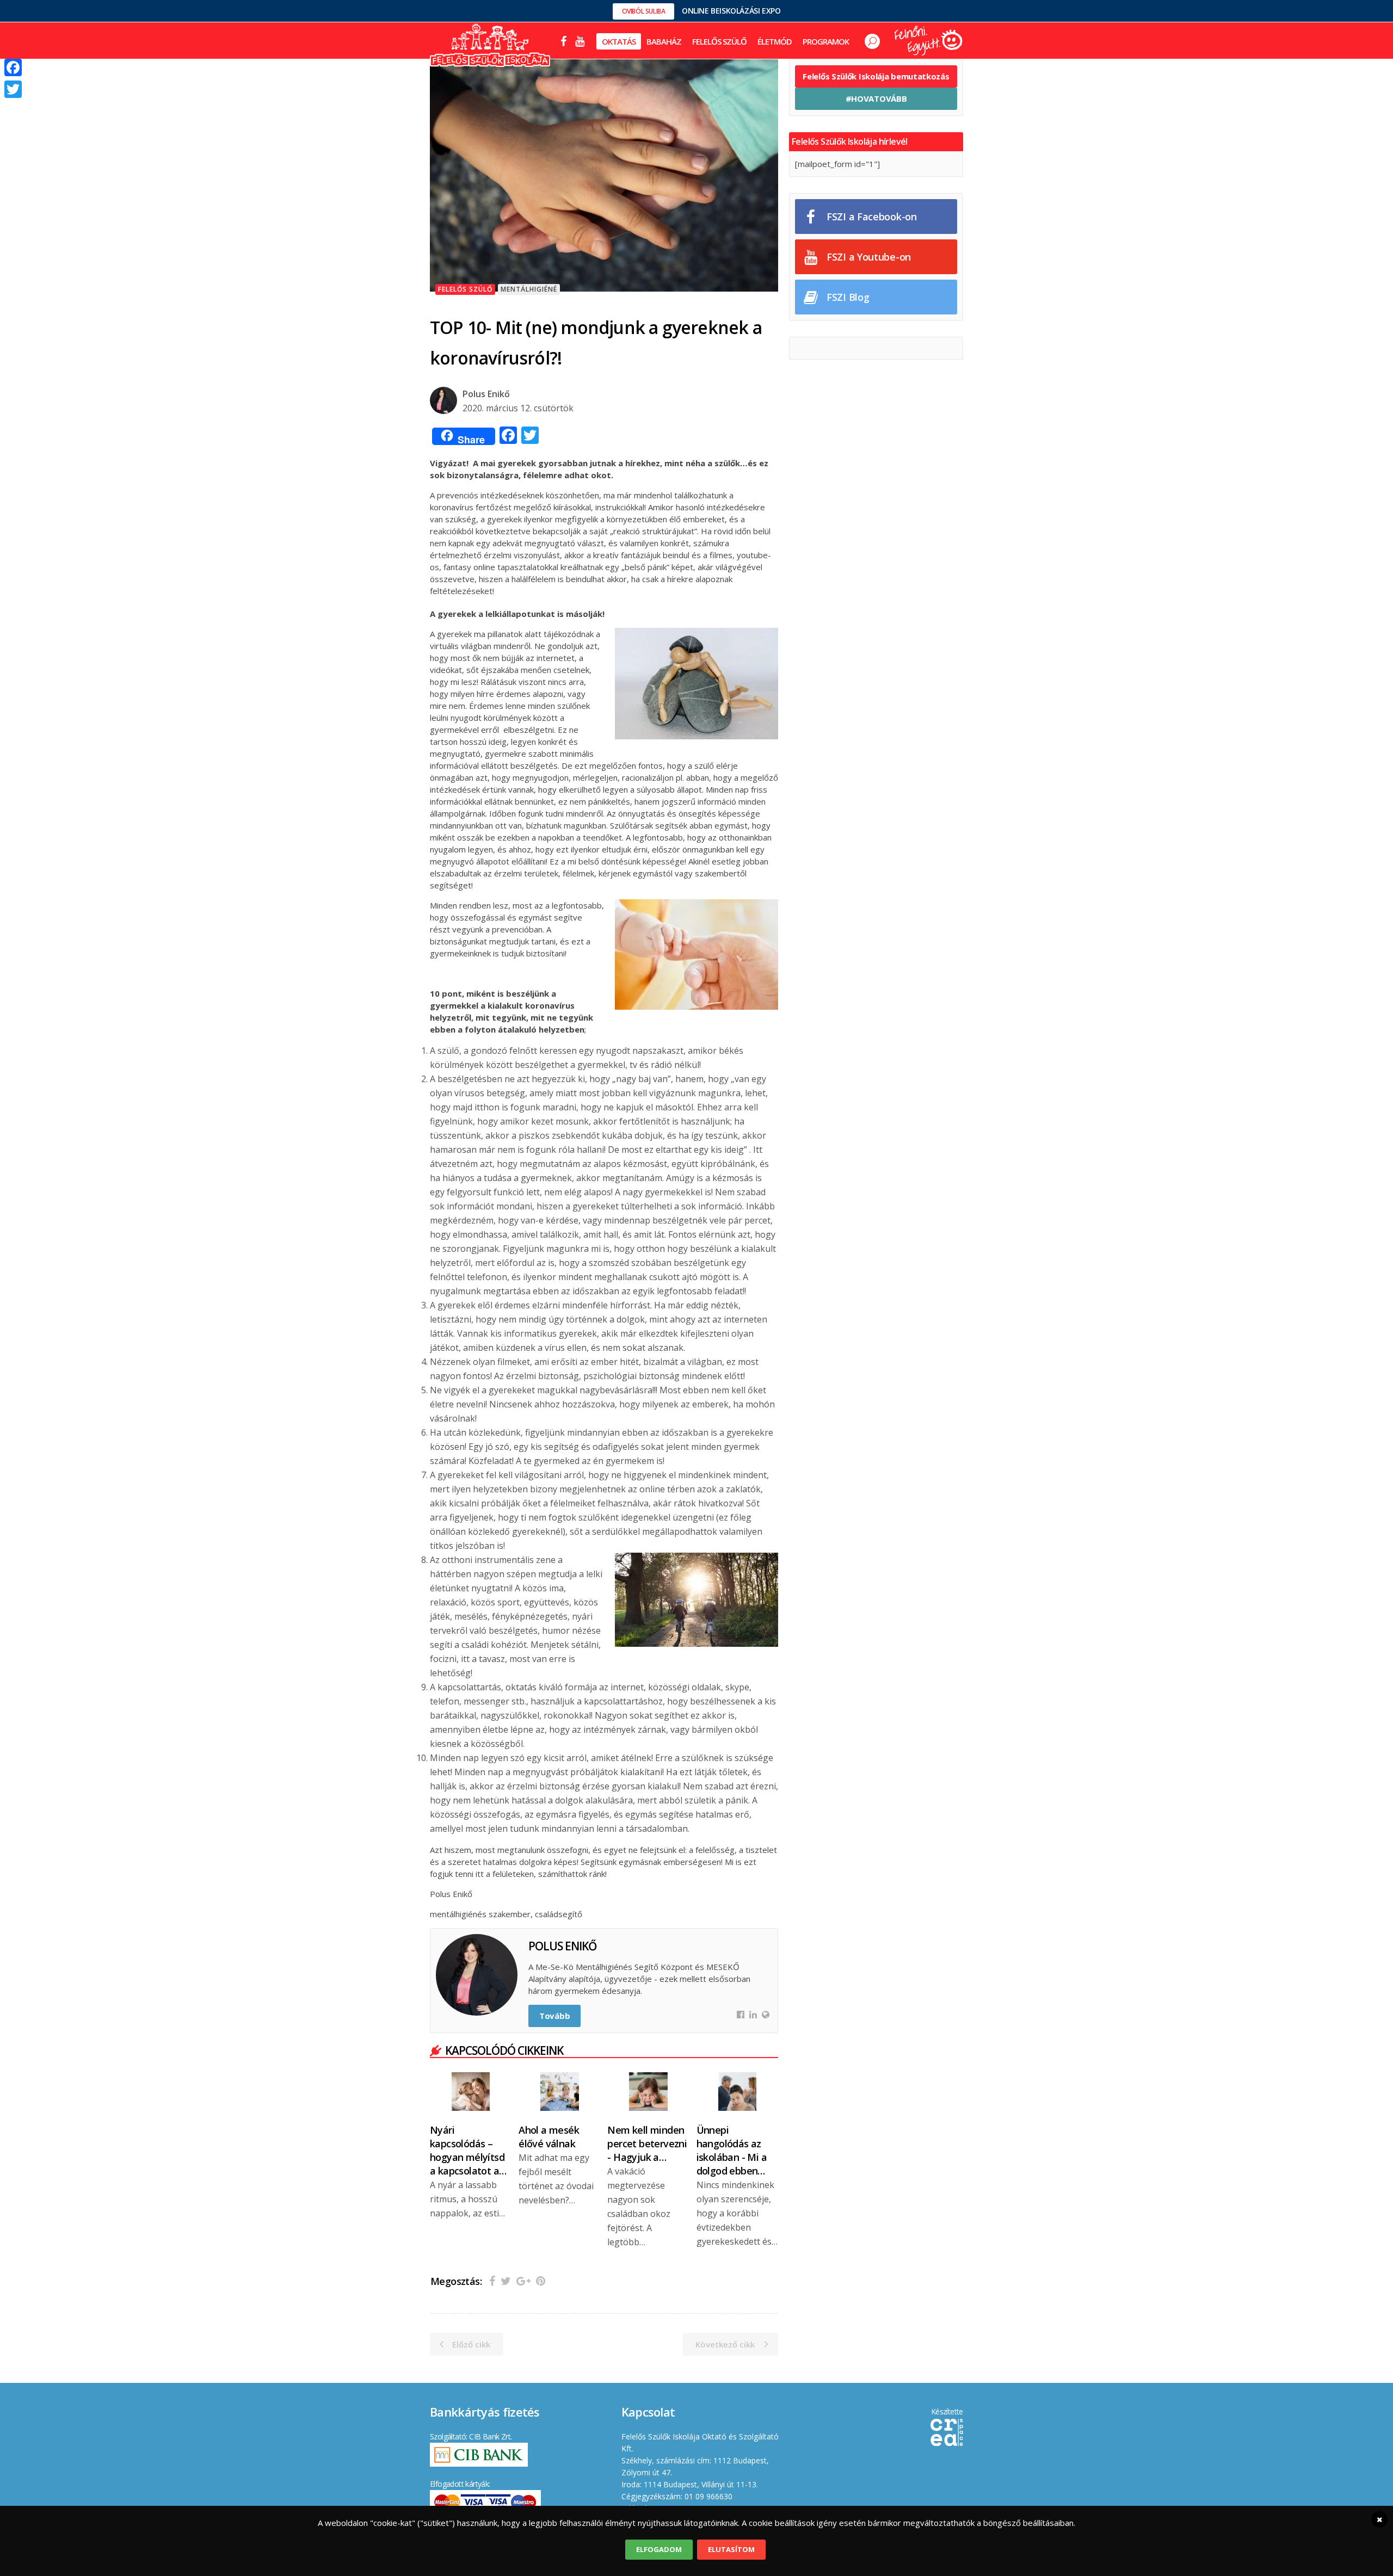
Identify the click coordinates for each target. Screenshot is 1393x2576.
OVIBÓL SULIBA (644, 11)
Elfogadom (659, 2549)
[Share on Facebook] (492, 2281)
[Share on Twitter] (506, 2281)
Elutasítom (731, 2549)
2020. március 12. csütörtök (518, 408)
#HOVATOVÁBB (876, 98)
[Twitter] (13, 89)
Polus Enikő (486, 394)
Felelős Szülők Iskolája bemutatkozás (876, 76)
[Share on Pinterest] (541, 2281)
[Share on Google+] (523, 2281)
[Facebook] (13, 67)
